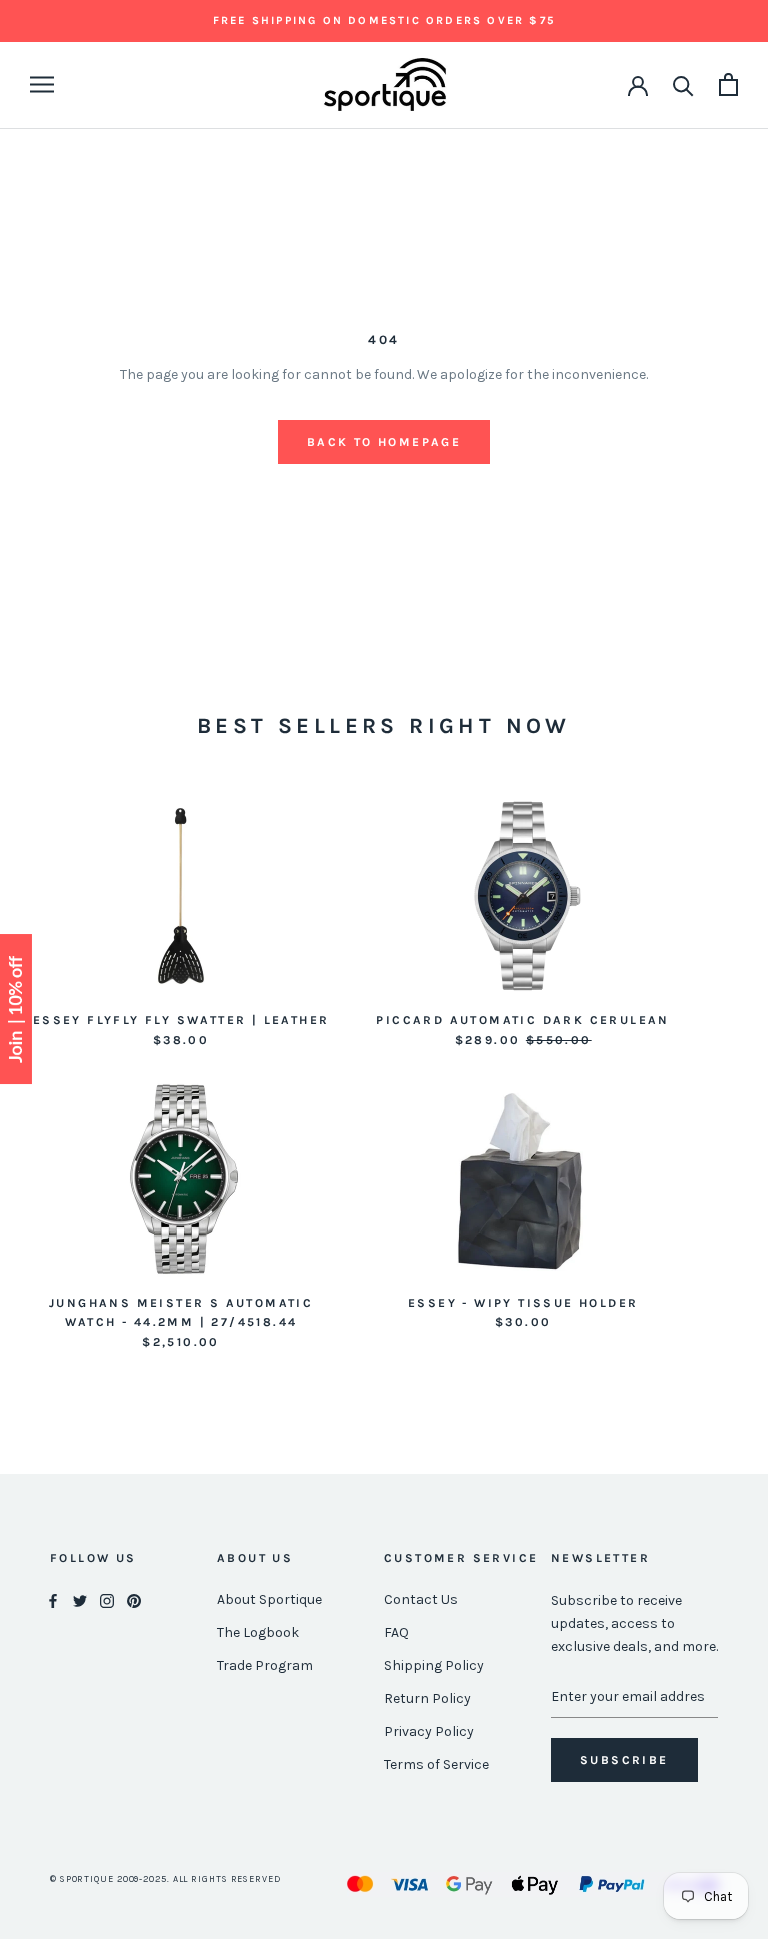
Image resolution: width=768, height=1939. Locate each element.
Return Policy (427, 1698)
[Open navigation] (42, 84)
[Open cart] (728, 84)
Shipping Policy (434, 1665)
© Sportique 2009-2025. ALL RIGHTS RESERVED (165, 1879)
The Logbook (258, 1632)
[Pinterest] (134, 1600)
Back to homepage (384, 442)
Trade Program (265, 1665)
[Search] (683, 84)
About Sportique (269, 1599)
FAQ (396, 1632)
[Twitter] (80, 1600)
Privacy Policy (429, 1731)
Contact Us (421, 1599)
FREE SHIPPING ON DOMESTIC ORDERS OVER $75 (384, 20)
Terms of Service (436, 1764)
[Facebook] (53, 1600)
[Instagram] (107, 1600)
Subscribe (624, 1760)
